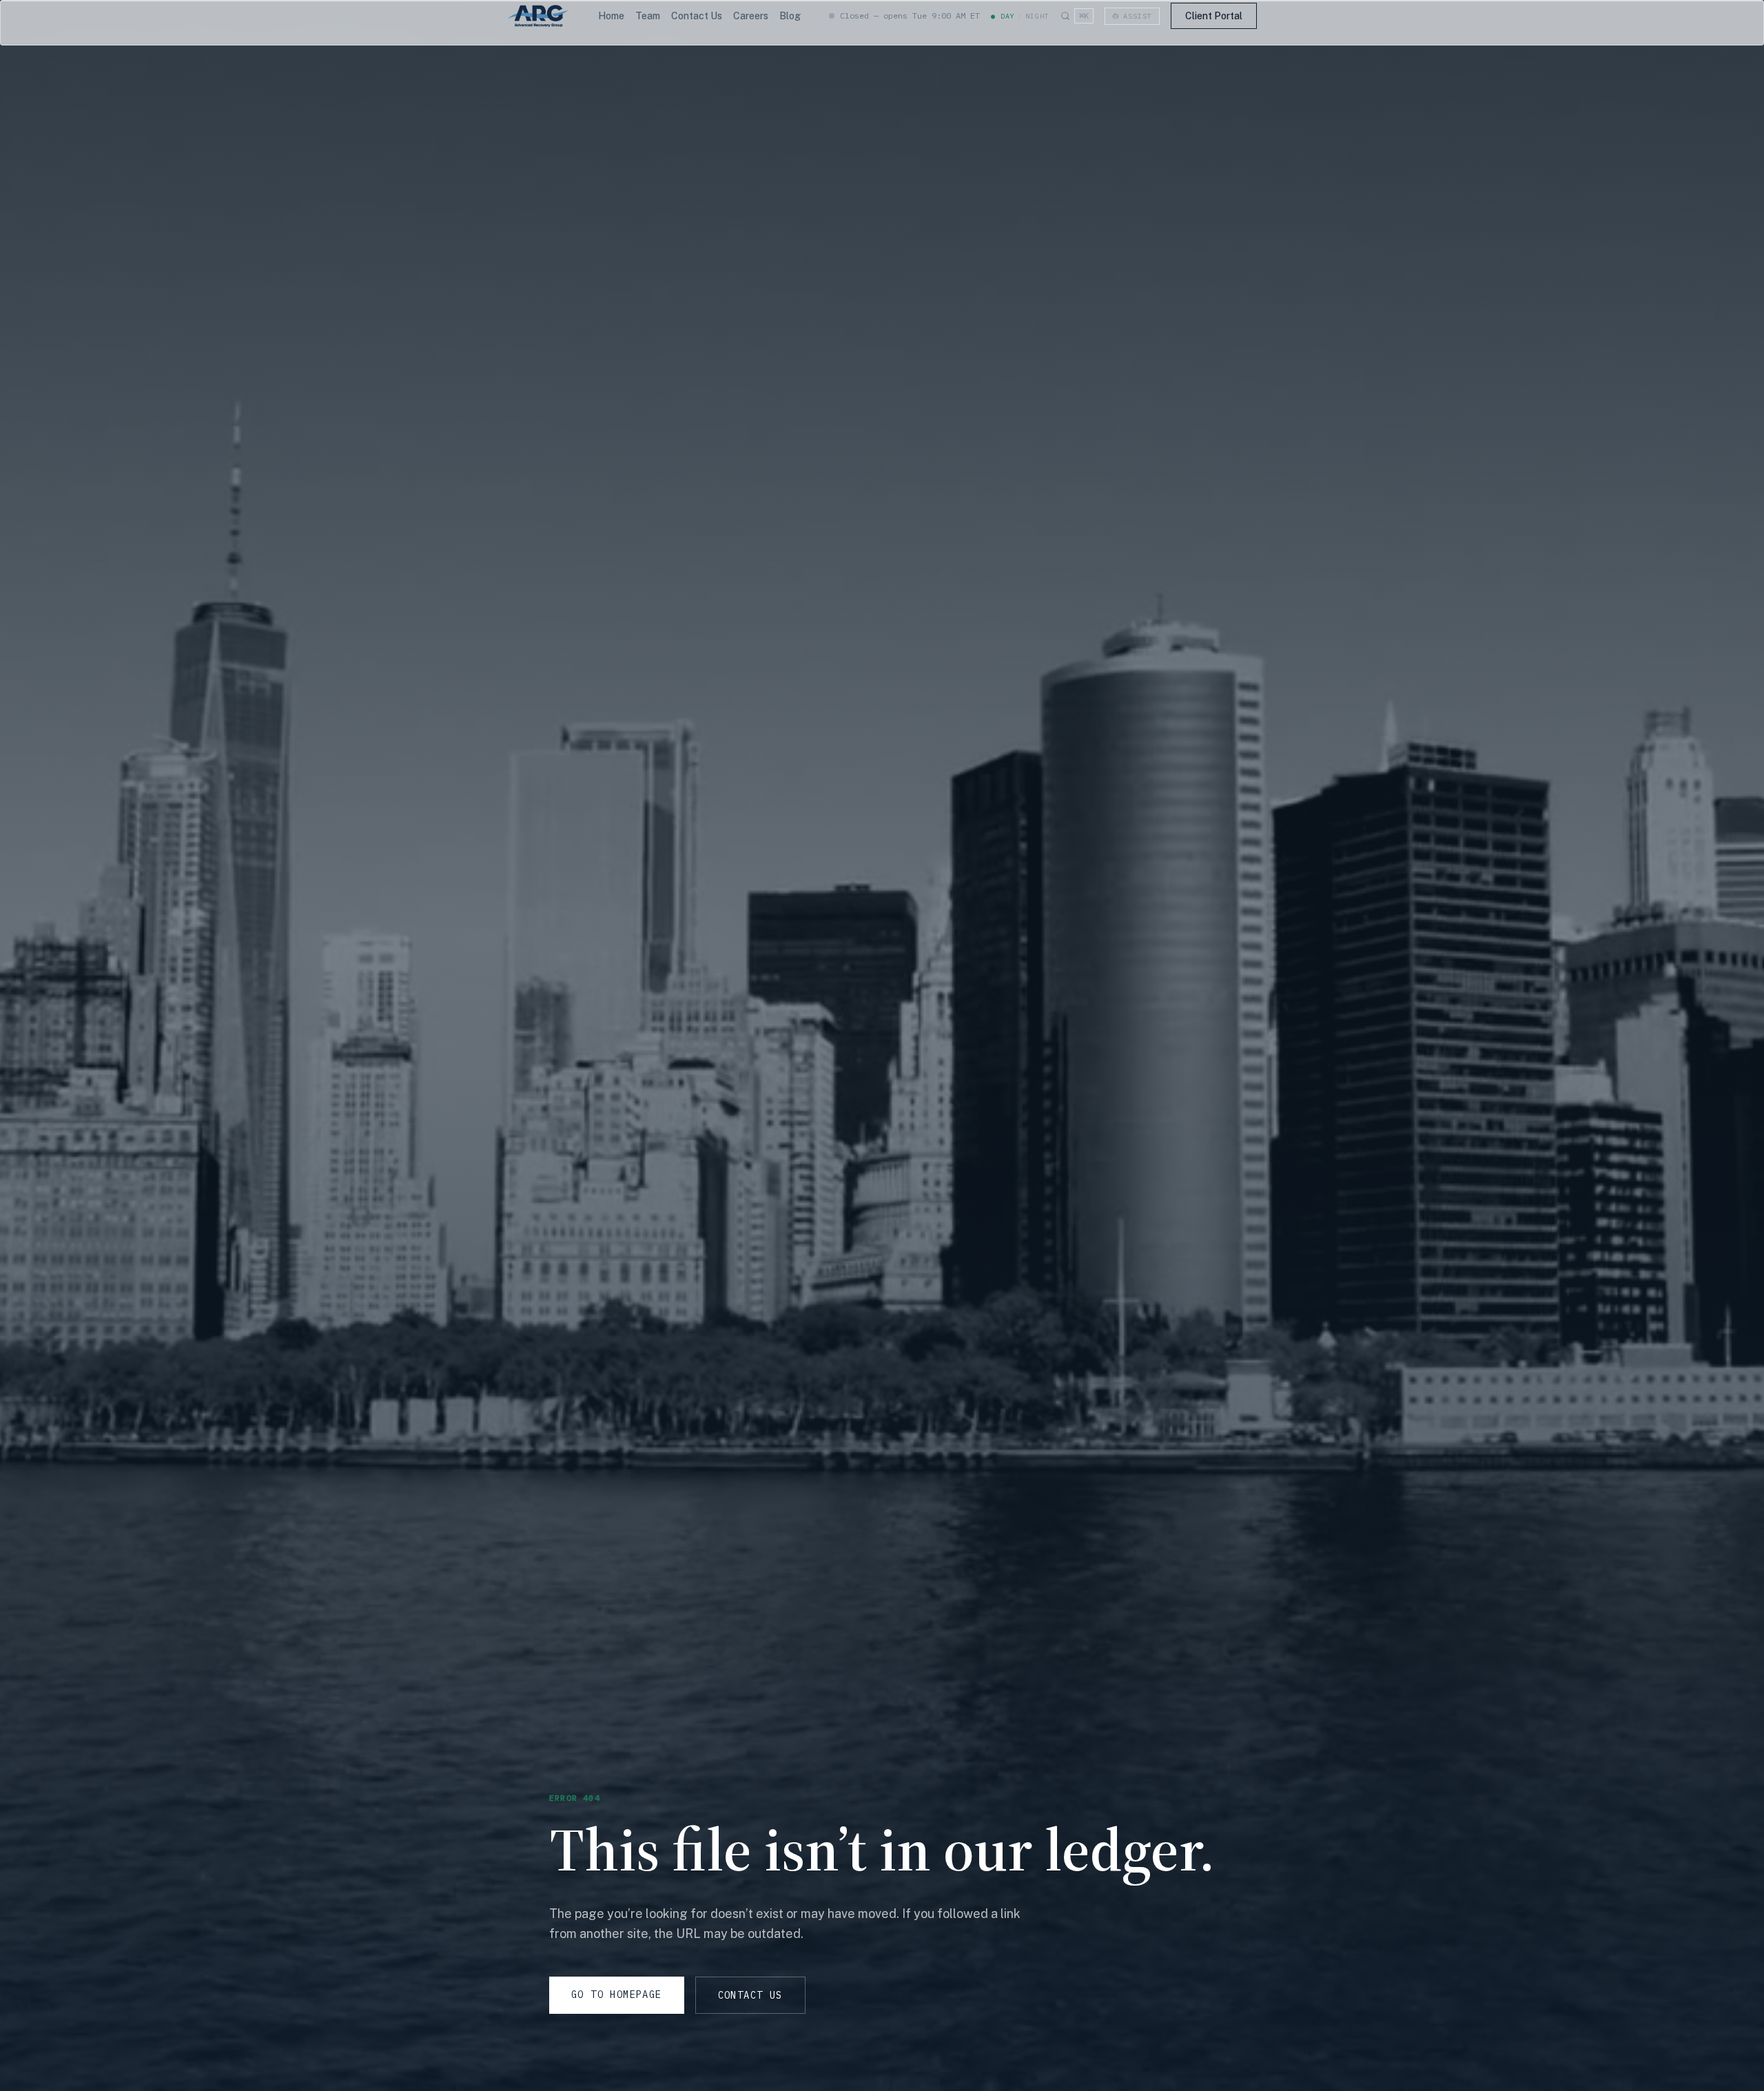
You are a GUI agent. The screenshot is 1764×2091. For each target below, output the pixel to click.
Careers (751, 16)
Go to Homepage (617, 1995)
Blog (790, 16)
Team (648, 16)
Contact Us (697, 16)
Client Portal (1214, 16)
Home (611, 16)
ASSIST (1138, 16)
